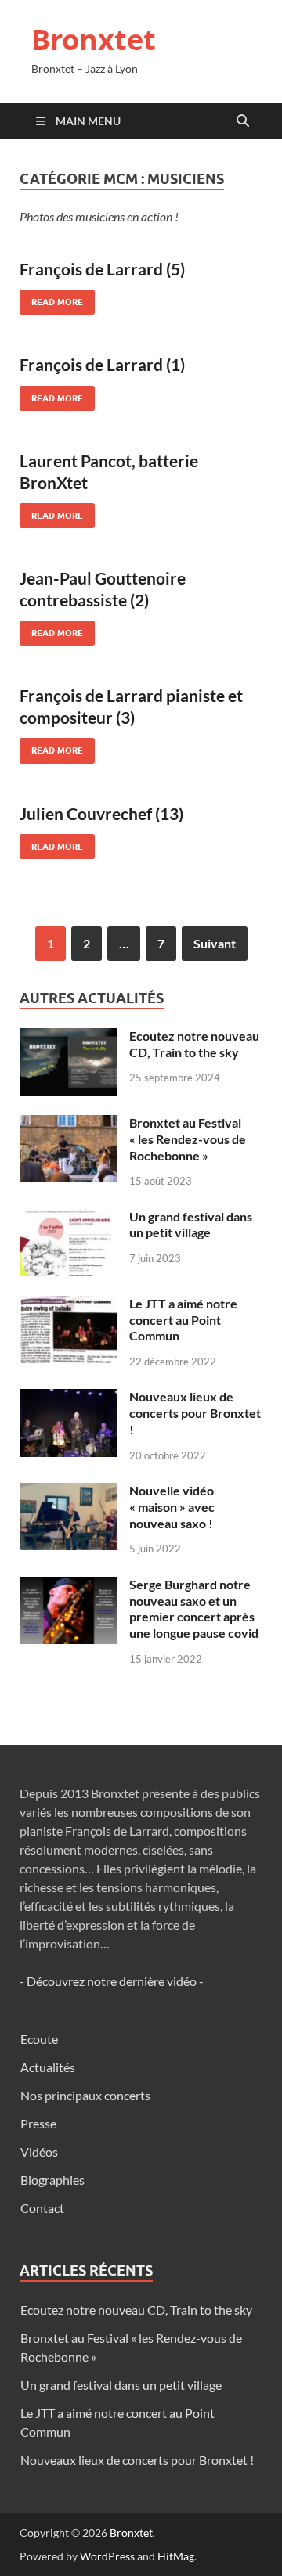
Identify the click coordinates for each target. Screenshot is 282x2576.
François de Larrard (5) (102, 269)
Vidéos (39, 2151)
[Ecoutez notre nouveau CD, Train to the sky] (69, 1037)
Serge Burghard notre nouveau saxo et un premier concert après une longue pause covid (194, 1608)
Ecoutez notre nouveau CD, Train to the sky (194, 1044)
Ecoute (39, 2039)
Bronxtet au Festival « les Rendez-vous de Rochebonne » (188, 1139)
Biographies (52, 2180)
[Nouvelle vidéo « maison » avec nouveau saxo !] (69, 1492)
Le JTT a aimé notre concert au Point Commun (183, 1320)
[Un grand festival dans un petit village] (69, 1218)
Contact (42, 2208)
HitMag (176, 2556)
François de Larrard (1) (102, 364)
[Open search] (243, 121)
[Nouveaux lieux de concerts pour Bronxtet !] (69, 1398)
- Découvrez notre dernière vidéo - (112, 1981)
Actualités (48, 2067)
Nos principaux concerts (85, 2095)
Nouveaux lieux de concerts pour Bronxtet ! (195, 1413)
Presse (38, 2123)
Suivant (215, 943)
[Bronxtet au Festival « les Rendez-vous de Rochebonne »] (69, 1124)
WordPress (107, 2556)
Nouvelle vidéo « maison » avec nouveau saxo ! (172, 1507)
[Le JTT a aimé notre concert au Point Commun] (69, 1305)
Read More (51, 299)
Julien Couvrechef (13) (101, 813)
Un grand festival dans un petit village (191, 1225)
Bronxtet (94, 40)
